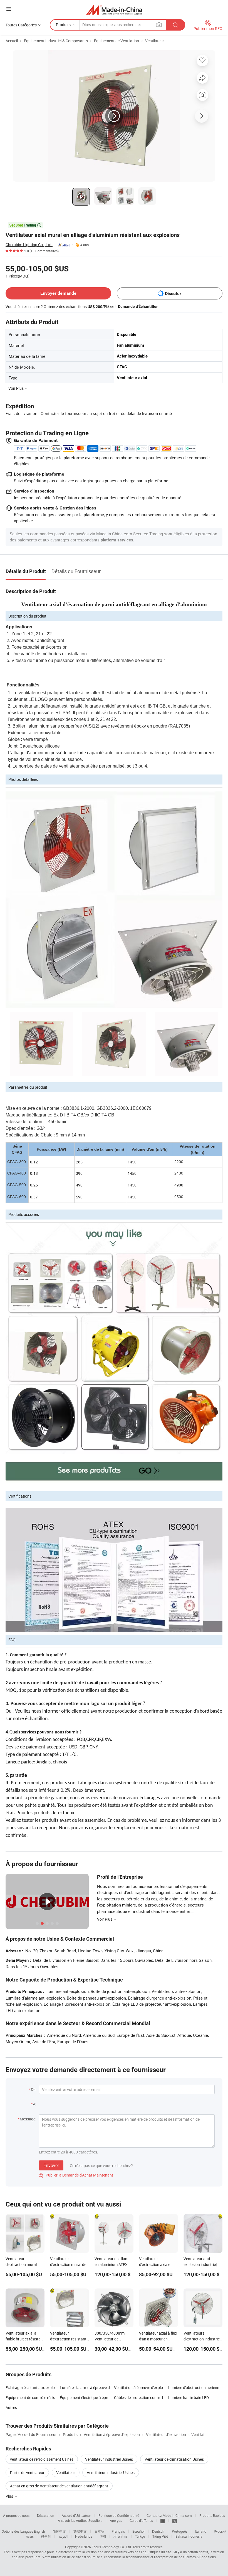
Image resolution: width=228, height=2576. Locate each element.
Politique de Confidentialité (119, 2515)
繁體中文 (80, 2531)
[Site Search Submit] (175, 25)
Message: (28, 2119)
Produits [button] (63, 25)
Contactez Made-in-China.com (169, 2515)
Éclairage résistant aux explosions (35, 2388)
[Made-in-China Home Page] (114, 10)
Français (118, 2531)
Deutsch (158, 2531)
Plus (10, 2496)
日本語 (99, 2531)
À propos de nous (16, 2515)
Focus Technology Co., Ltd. (112, 2547)
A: (34, 2104)
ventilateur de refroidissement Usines (42, 2459)
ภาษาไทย (121, 2536)
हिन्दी (103, 2536)
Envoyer (51, 2165)
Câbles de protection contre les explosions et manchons (162, 2398)
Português (180, 2531)
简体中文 (59, 2531)
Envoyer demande (58, 293)
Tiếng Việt (160, 2536)
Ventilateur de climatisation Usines (174, 2459)
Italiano (201, 2531)
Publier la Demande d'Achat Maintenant (76, 2175)
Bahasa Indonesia (189, 2536)
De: (34, 2089)
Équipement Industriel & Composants (56, 41)
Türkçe (140, 2536)
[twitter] (175, 2520)
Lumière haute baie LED (189, 2398)
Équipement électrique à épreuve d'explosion (98, 2398)
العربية (63, 2536)
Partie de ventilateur (27, 2473)
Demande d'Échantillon (138, 306)
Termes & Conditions (200, 2557)
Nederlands (84, 2536)
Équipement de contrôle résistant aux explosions (47, 2398)
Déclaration (46, 2515)
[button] (9, 9)
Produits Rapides (212, 2515)
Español (138, 2531)
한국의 (46, 2536)
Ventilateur (155, 41)
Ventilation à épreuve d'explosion (142, 2388)
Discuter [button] (173, 293)
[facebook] (163, 2520)
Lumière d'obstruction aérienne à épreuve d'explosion (195, 2388)
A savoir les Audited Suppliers (80, 2520)
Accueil (12, 41)
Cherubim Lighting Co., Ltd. (29, 245)
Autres (11, 2408)
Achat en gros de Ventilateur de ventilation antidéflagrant (59, 2486)
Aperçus (116, 2520)
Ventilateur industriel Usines (109, 2459)
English (39, 2531)
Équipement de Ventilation (117, 41)
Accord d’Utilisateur (76, 2515)
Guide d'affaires (141, 2520)
